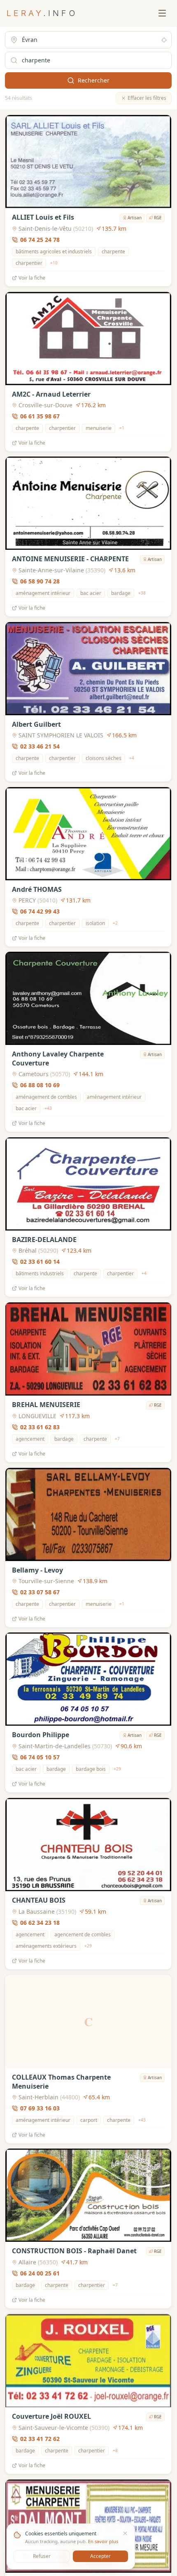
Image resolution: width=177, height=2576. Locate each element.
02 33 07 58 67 (40, 1592)
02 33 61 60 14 (40, 1262)
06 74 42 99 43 (40, 911)
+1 (122, 428)
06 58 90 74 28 (40, 581)
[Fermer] (125, 2533)
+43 (48, 1109)
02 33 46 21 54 (40, 746)
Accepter (100, 2556)
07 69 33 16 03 (40, 2108)
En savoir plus (103, 2541)
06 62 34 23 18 (40, 1923)
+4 (132, 758)
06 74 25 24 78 (40, 240)
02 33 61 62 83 (40, 1427)
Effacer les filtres (147, 98)
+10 (54, 263)
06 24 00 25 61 (40, 2273)
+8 (115, 2450)
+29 (117, 1769)
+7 (117, 1439)
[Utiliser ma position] (164, 40)
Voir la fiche (32, 278)
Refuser (42, 2556)
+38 (142, 593)
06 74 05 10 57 (40, 1757)
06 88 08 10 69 (40, 1085)
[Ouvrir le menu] (162, 13)
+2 (115, 923)
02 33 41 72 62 (40, 2439)
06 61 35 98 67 (40, 416)
